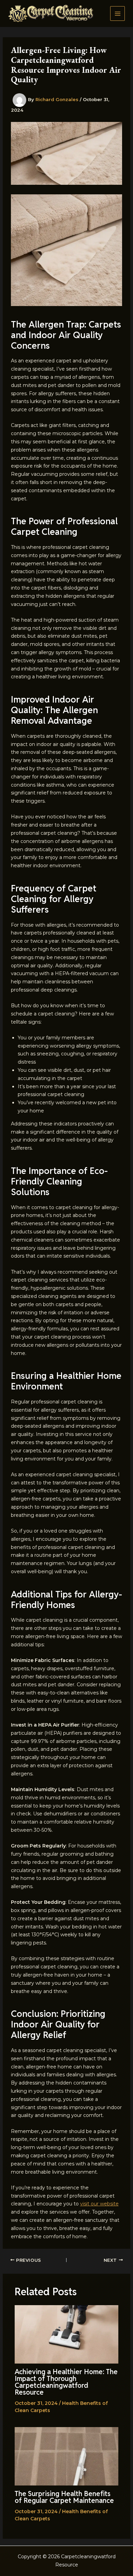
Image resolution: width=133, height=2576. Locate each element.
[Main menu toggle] (117, 13)
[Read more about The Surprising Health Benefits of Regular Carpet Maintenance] (67, 2456)
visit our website (99, 2204)
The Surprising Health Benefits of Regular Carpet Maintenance (64, 2497)
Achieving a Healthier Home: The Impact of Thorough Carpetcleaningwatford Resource (66, 2382)
